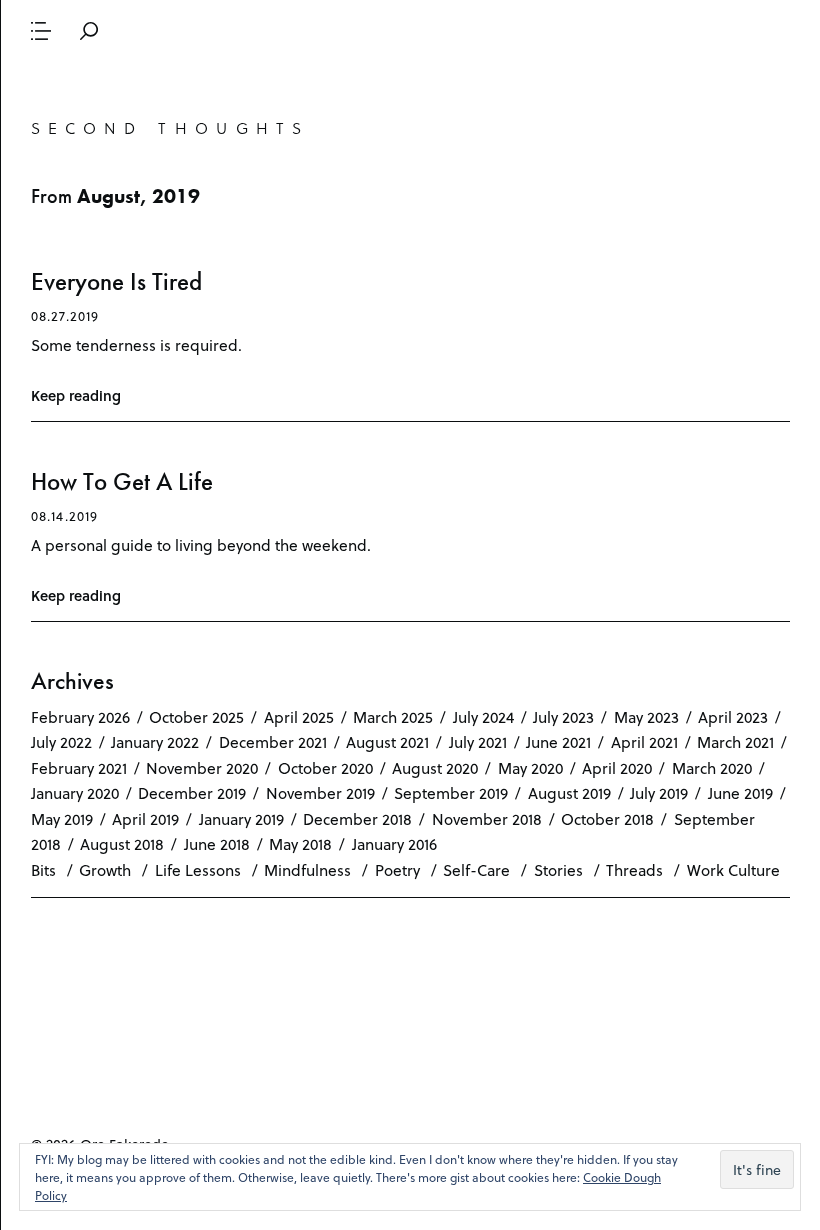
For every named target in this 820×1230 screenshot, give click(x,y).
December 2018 (357, 818)
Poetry (397, 869)
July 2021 (478, 741)
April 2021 (644, 741)
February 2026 (80, 716)
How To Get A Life (122, 481)
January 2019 (241, 818)
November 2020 (202, 767)
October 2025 (196, 716)
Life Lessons (198, 869)
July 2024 (483, 716)
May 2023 (646, 716)
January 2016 (394, 843)
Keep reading (76, 395)
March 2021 (735, 741)
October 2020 (325, 767)
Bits (43, 869)
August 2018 (122, 843)
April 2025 (299, 716)
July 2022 (61, 741)
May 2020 (530, 767)
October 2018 (607, 818)
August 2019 (569, 792)
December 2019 (192, 792)
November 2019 (320, 792)
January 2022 (155, 741)
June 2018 (217, 843)
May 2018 (300, 843)
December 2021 (273, 741)
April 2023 (733, 716)
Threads (634, 869)
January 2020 (75, 792)
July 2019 (659, 792)
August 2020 (435, 767)
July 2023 (563, 716)
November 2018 (487, 818)
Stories (558, 869)
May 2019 (62, 818)
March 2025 (393, 716)
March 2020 (712, 767)
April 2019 (145, 818)
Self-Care (476, 869)
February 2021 (79, 767)
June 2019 (740, 792)
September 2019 (451, 792)
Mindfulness (307, 869)
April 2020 (617, 767)
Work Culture (733, 869)
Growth (105, 869)
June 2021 (558, 741)
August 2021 (387, 741)
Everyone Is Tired (116, 281)
